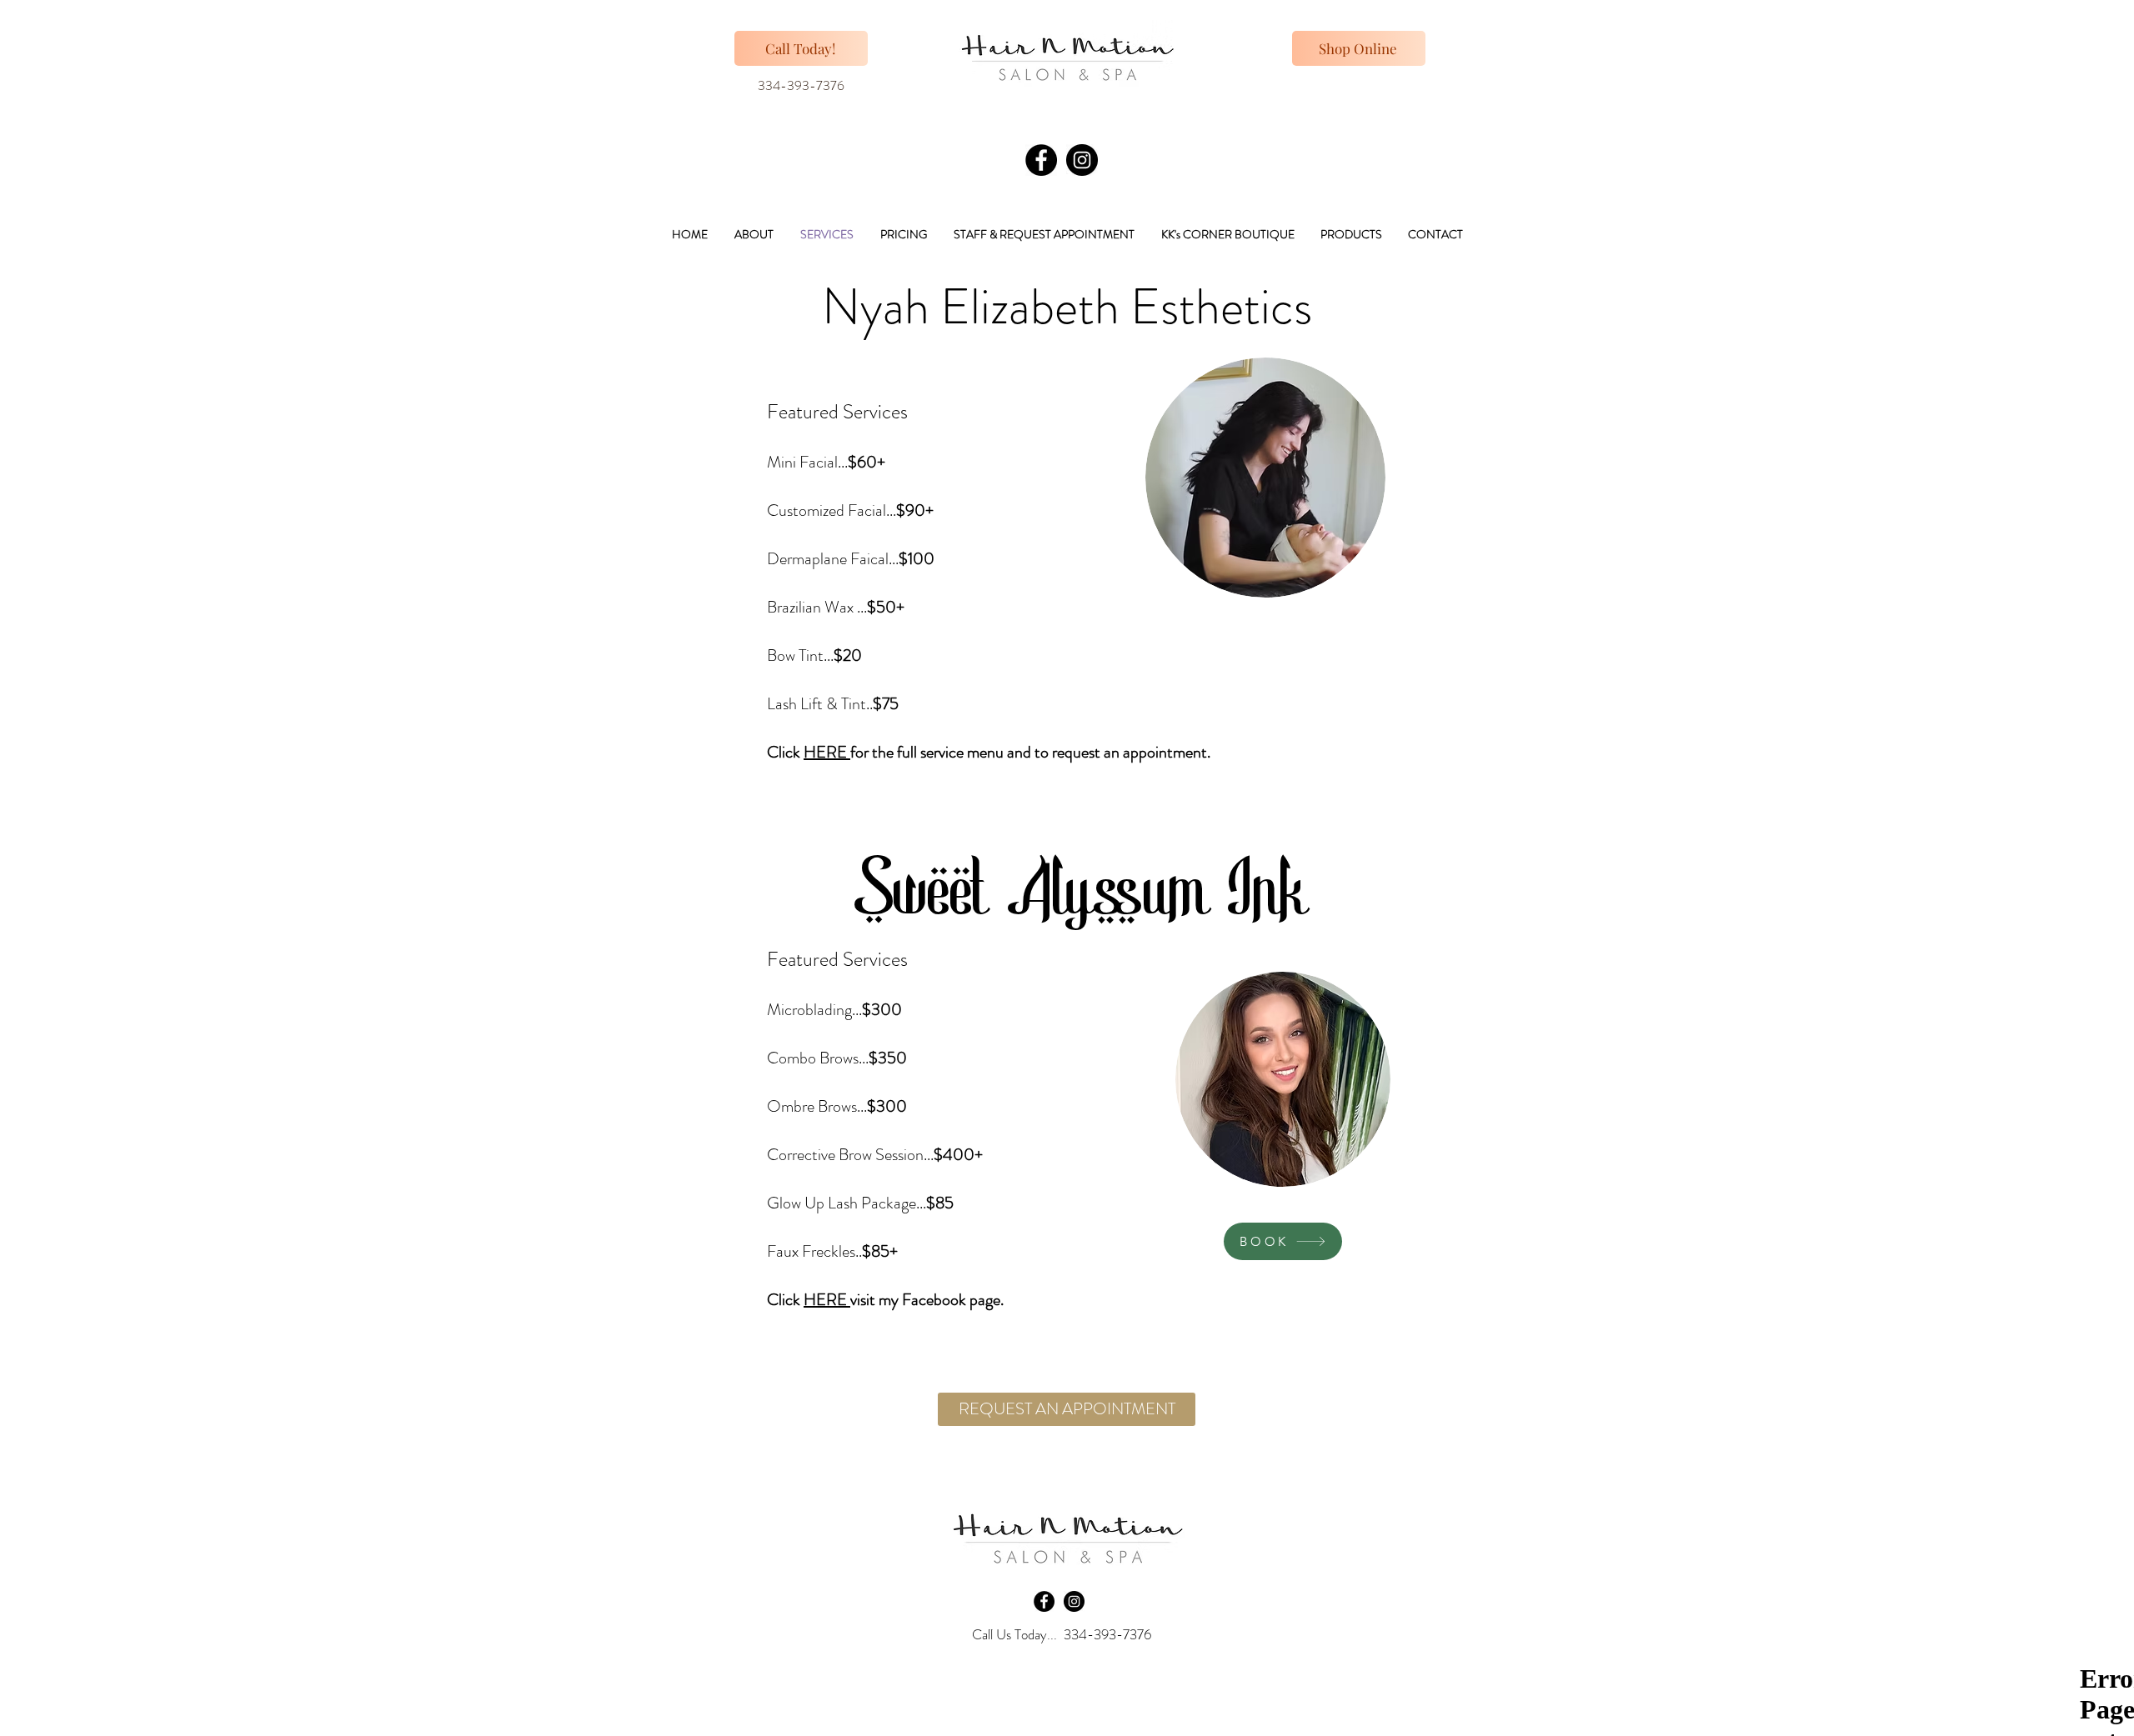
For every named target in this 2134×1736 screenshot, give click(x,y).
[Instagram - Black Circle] (1082, 160)
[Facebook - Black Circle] (1041, 160)
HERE (827, 752)
